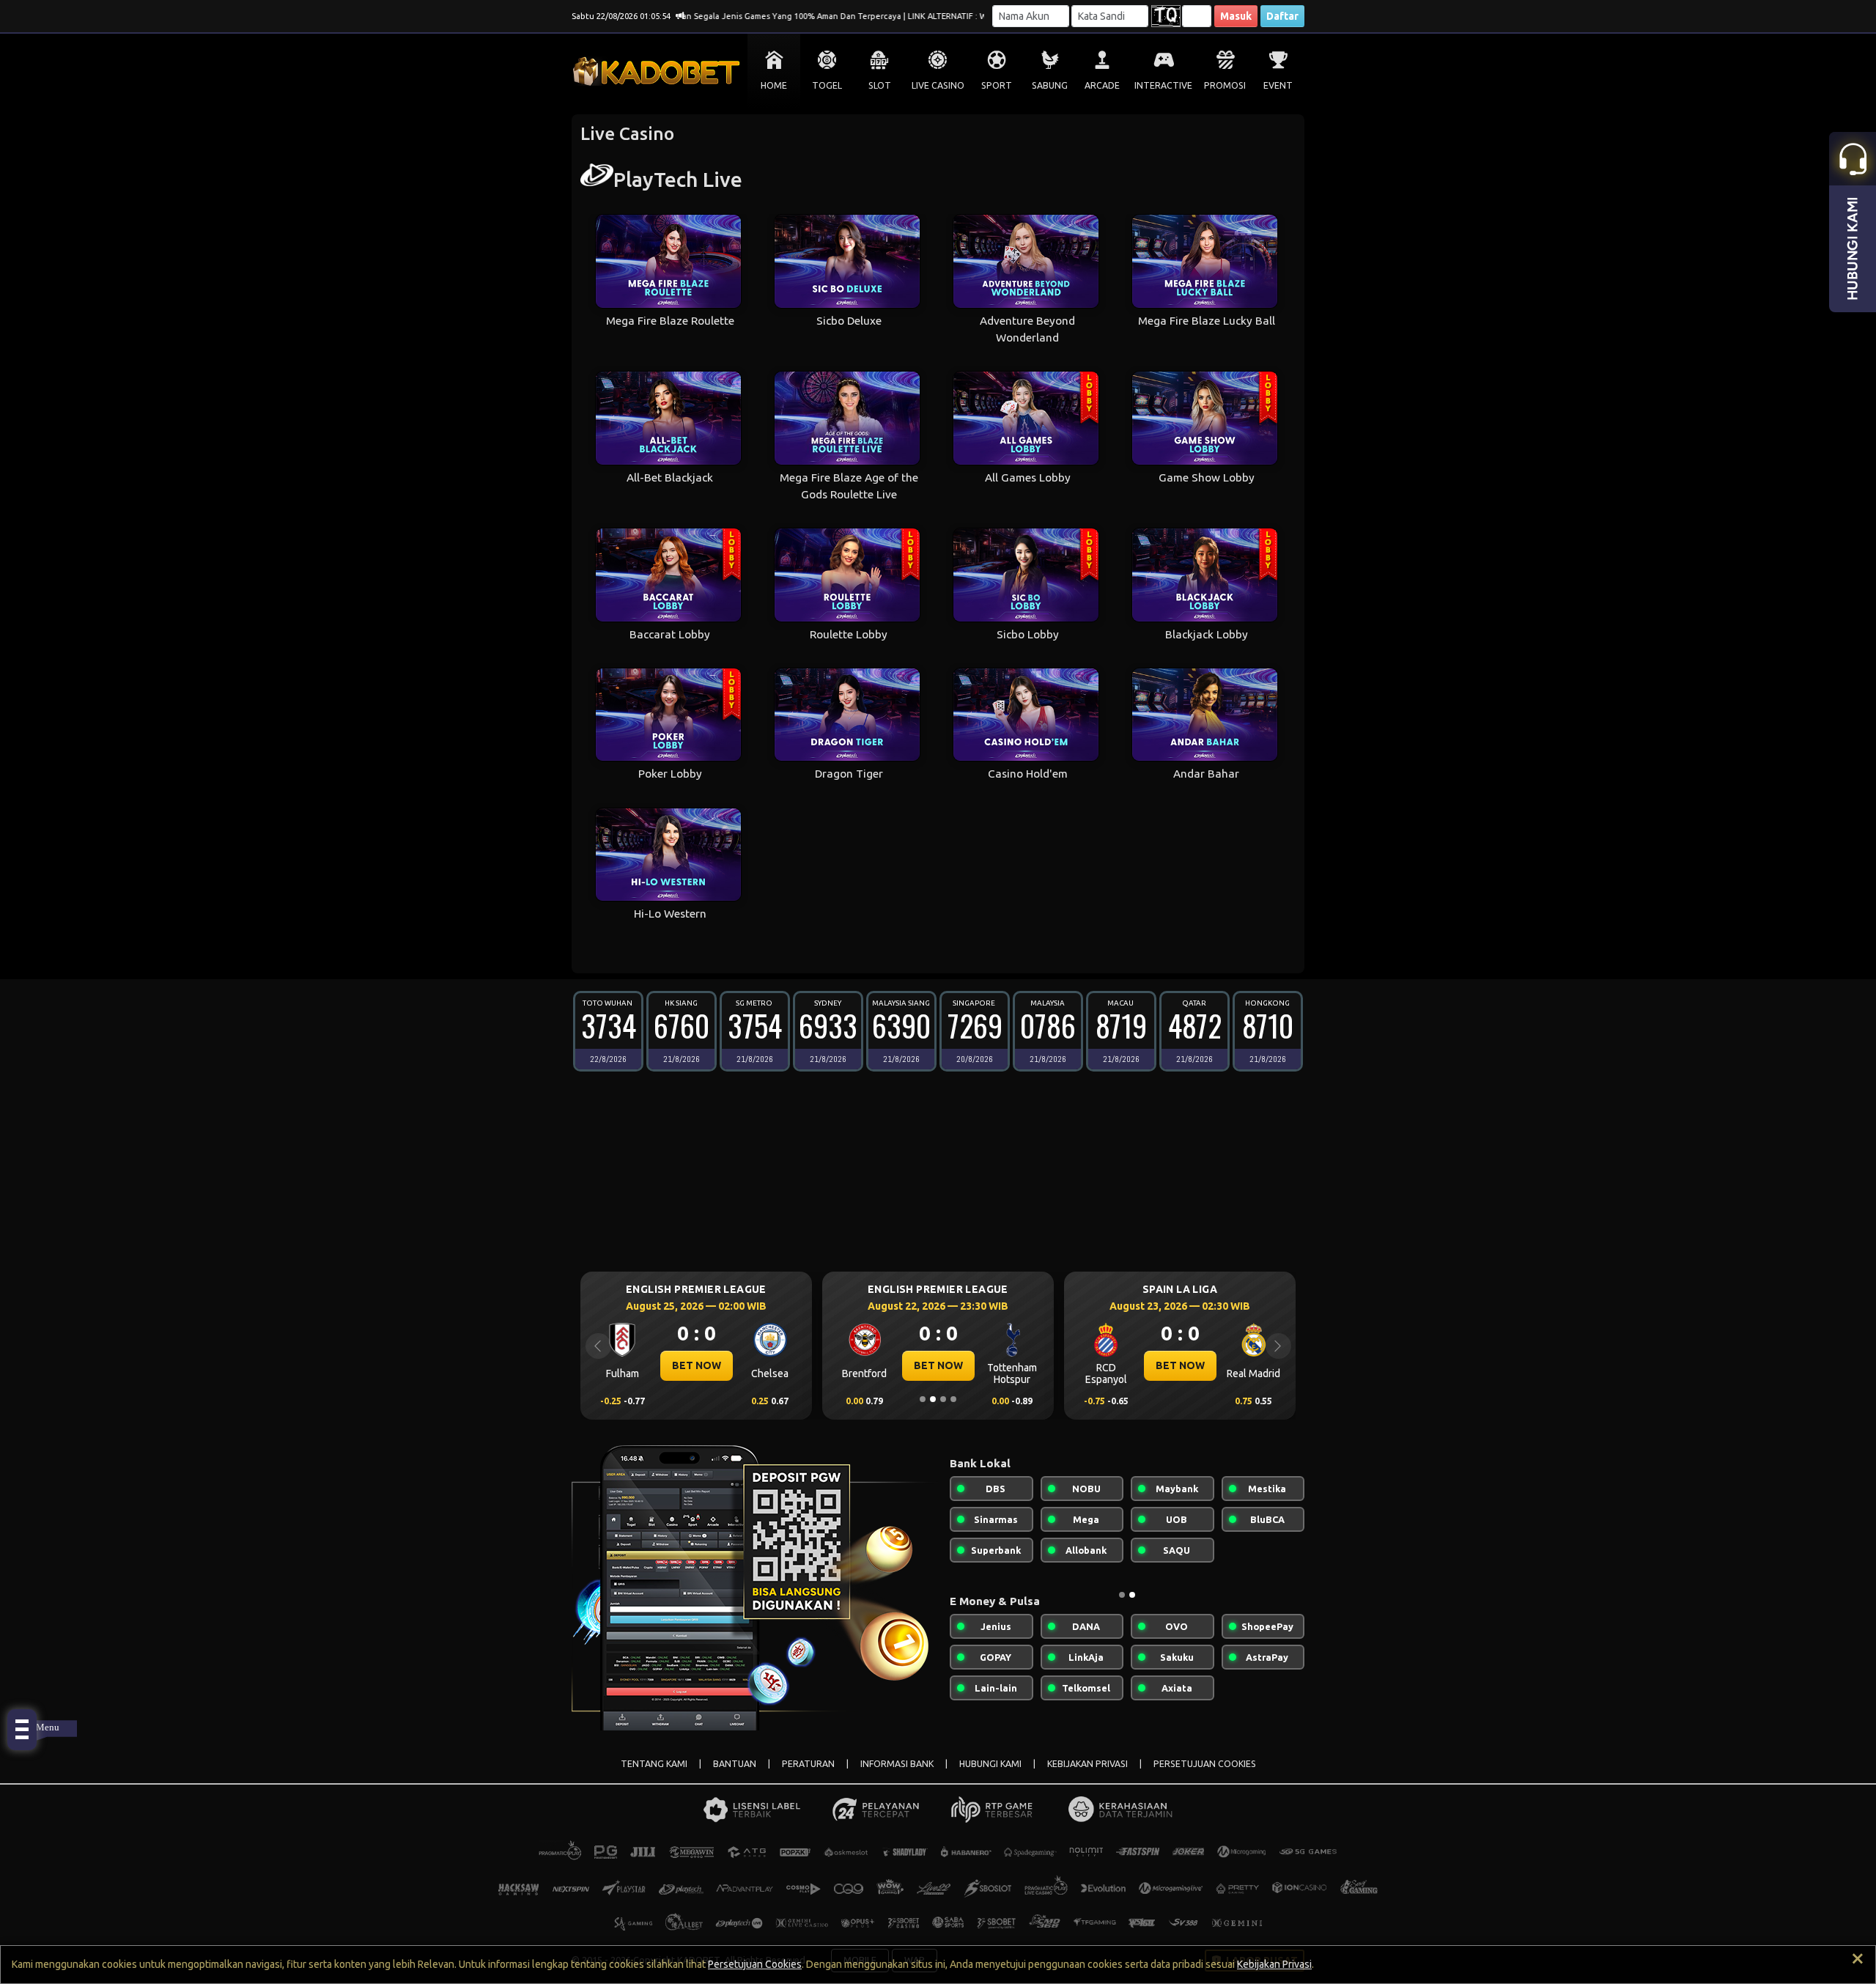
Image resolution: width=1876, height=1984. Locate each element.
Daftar (1282, 16)
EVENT (1278, 85)
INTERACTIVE (1163, 85)
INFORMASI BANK (897, 1764)
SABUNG (1050, 85)
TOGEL (827, 85)
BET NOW (697, 1365)
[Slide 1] (923, 1399)
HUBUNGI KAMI (990, 1764)
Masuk (1236, 16)
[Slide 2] (933, 1399)
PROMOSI (1225, 85)
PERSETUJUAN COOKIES (1205, 1764)
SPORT (997, 85)
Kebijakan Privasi (1274, 1964)
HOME (774, 85)
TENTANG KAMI (654, 1764)
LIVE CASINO (938, 85)
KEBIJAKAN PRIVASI (1087, 1764)
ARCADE (1102, 85)
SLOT (880, 85)
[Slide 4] (953, 1399)
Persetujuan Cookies (755, 1964)
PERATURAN (808, 1764)
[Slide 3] (943, 1399)
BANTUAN (735, 1764)
